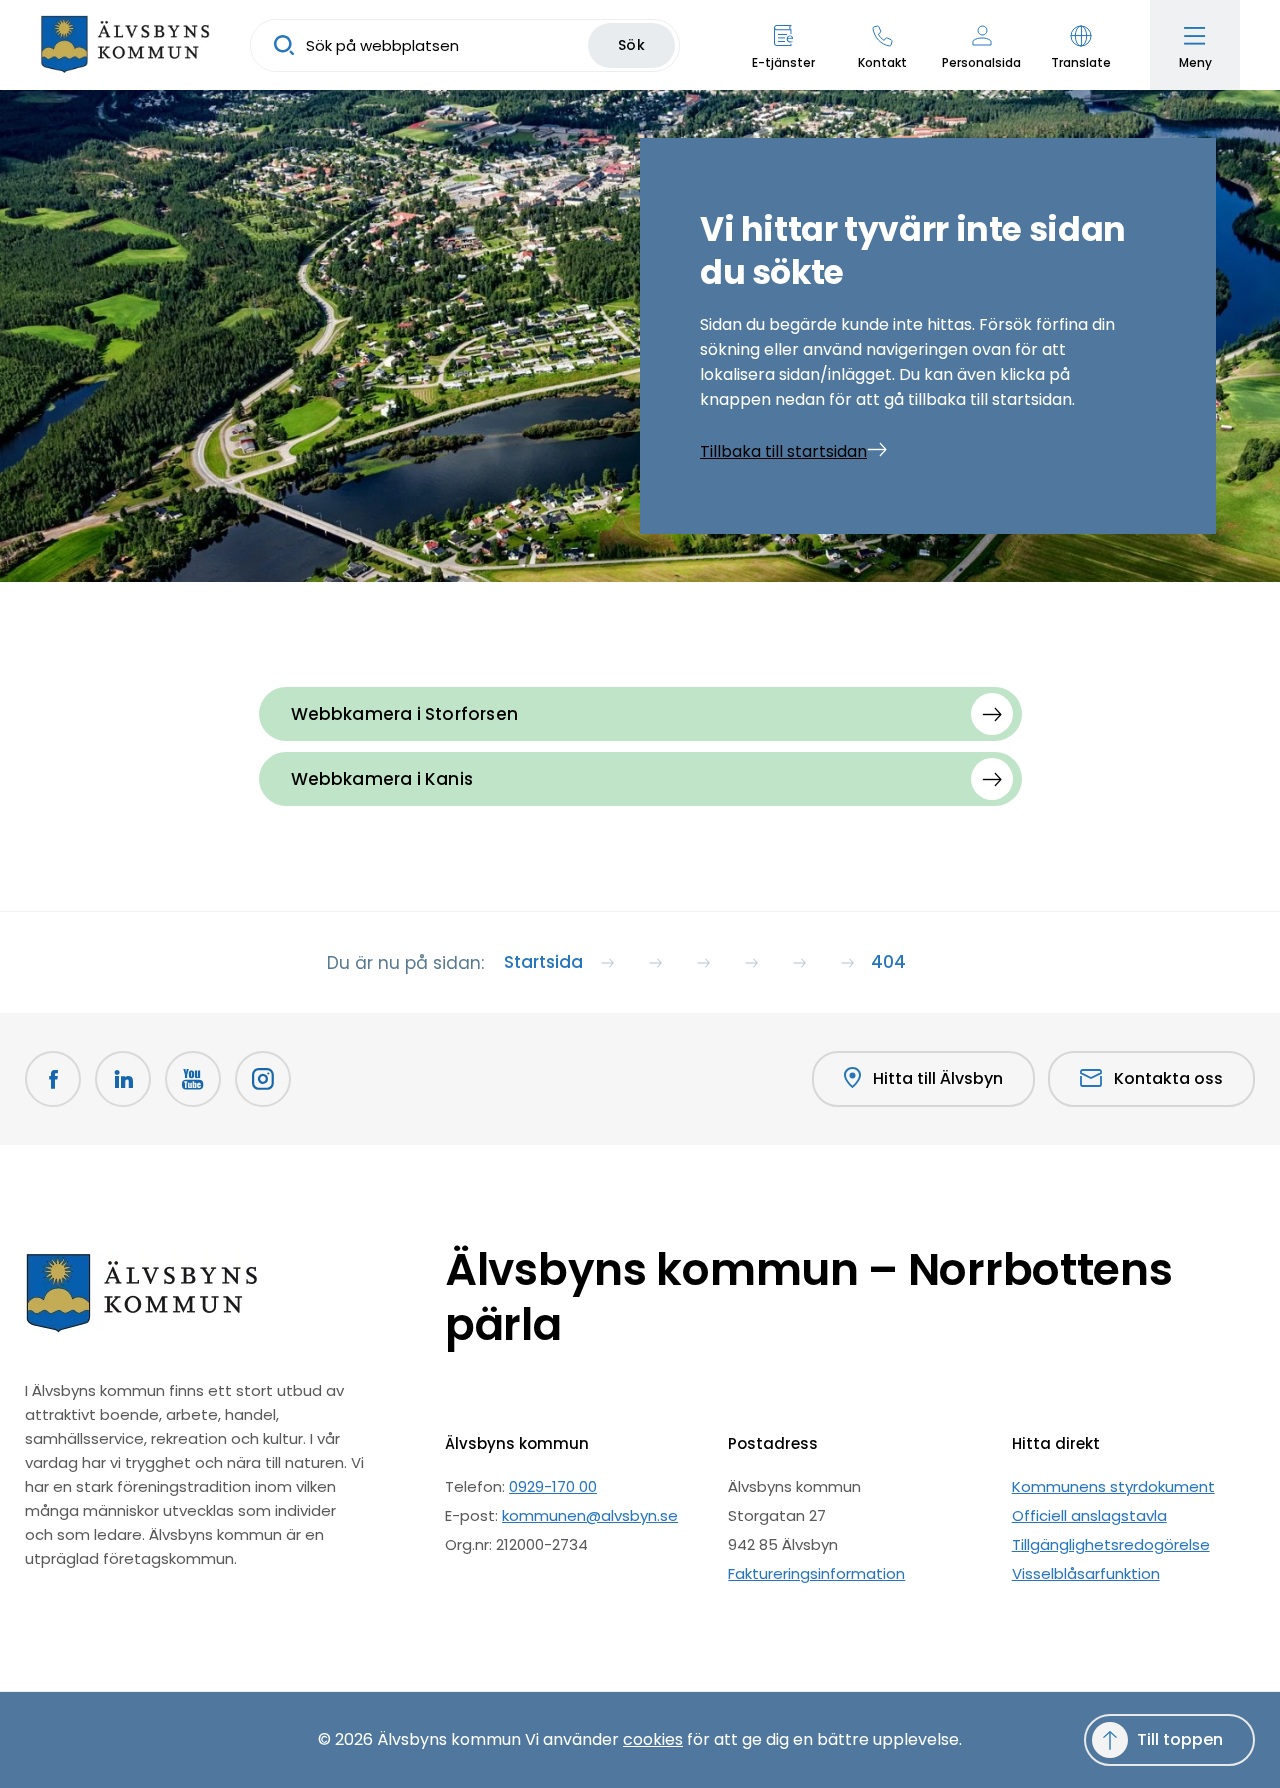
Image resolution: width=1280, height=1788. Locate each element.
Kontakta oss (1168, 1078)
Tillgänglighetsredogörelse (1111, 1544)
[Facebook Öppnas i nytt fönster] (53, 1079)
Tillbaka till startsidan (783, 451)
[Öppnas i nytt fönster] (263, 1079)
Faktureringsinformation (816, 1573)
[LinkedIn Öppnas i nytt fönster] (123, 1079)
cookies (653, 1739)
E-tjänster (783, 62)
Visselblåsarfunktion (1086, 1573)
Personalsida (981, 62)
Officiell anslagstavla (1089, 1515)
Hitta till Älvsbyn (938, 1078)
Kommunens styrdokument (1113, 1486)
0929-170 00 (553, 1486)
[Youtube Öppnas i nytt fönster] (193, 1079)
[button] (1080, 45)
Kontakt (882, 62)
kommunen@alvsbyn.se (590, 1515)
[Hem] (125, 45)
